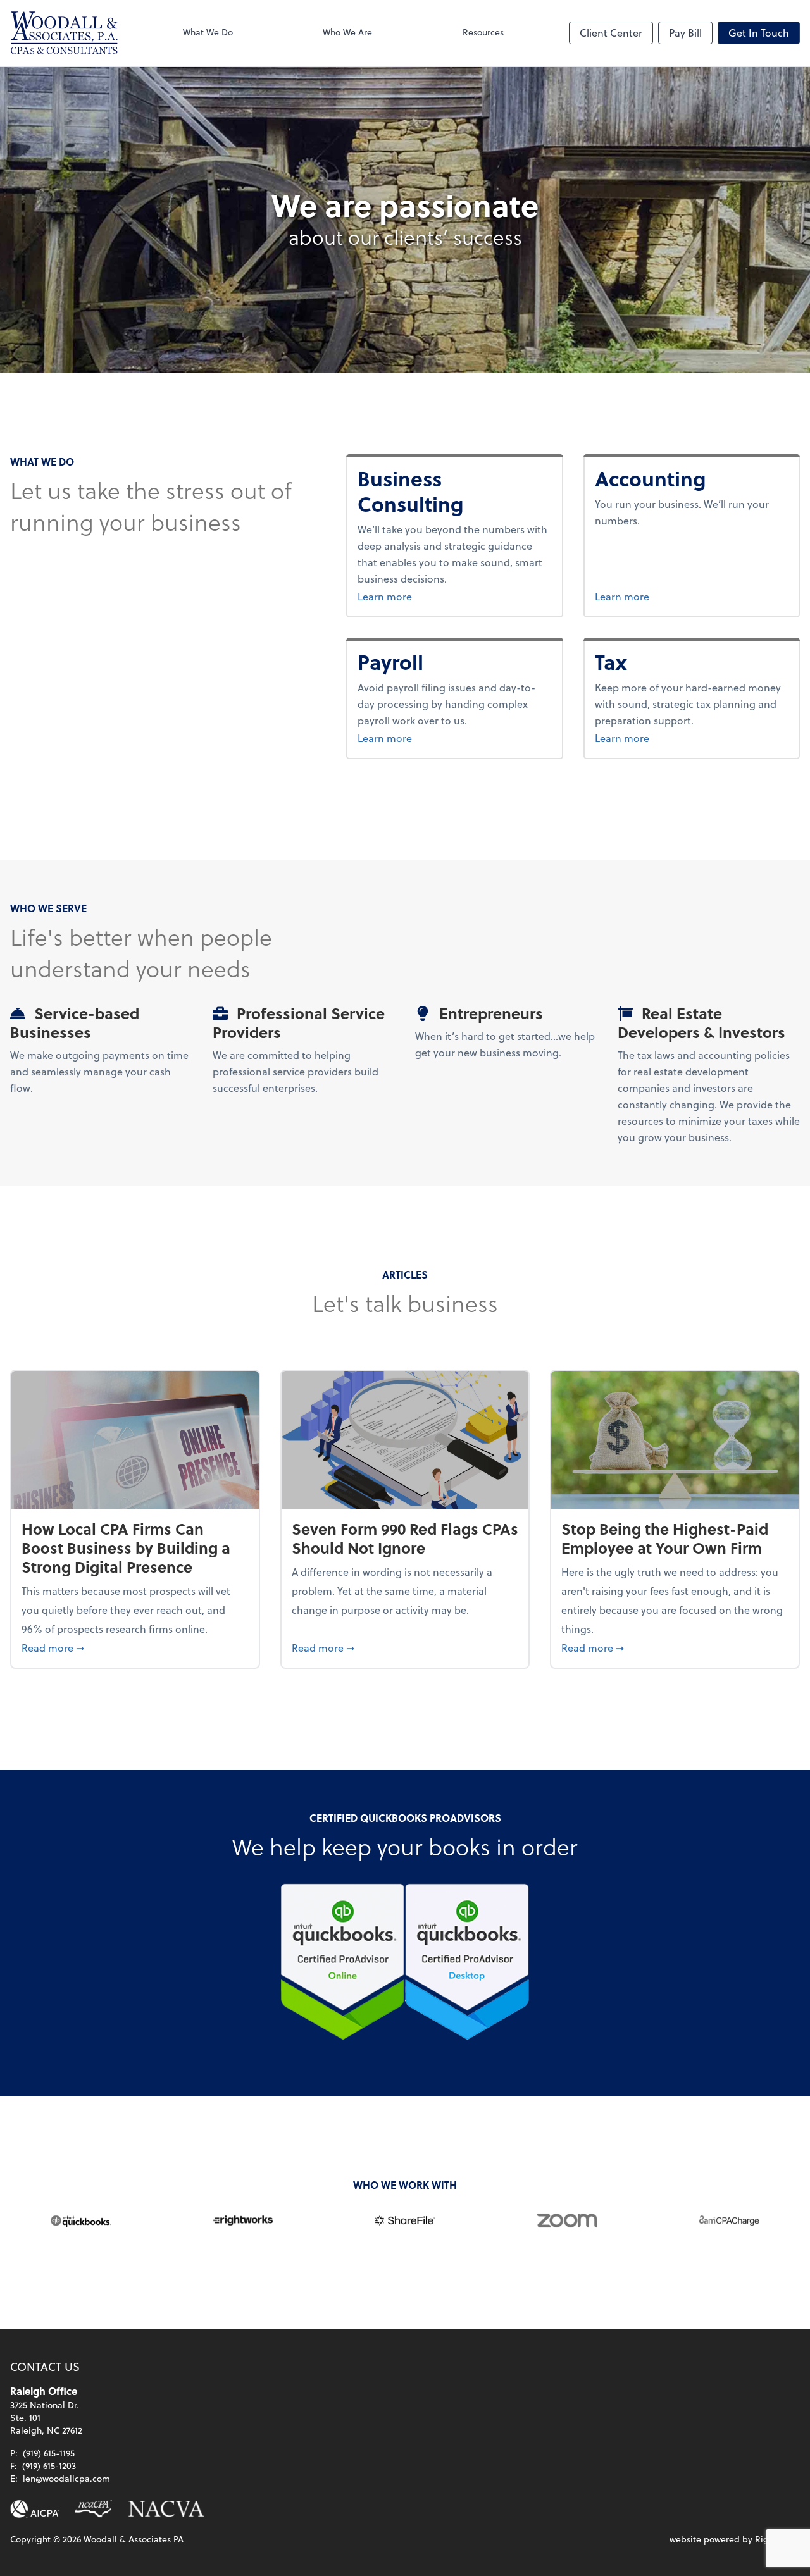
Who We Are (347, 32)
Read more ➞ (135, 1647)
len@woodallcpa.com (66, 2478)
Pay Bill (685, 33)
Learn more (448, 596)
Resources (483, 32)
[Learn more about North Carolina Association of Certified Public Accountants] (93, 2509)
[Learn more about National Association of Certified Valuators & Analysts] (166, 2509)
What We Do (208, 32)
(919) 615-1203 (49, 2466)
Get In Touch (759, 33)
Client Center (611, 33)
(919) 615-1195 (49, 2453)
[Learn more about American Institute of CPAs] (35, 2509)
